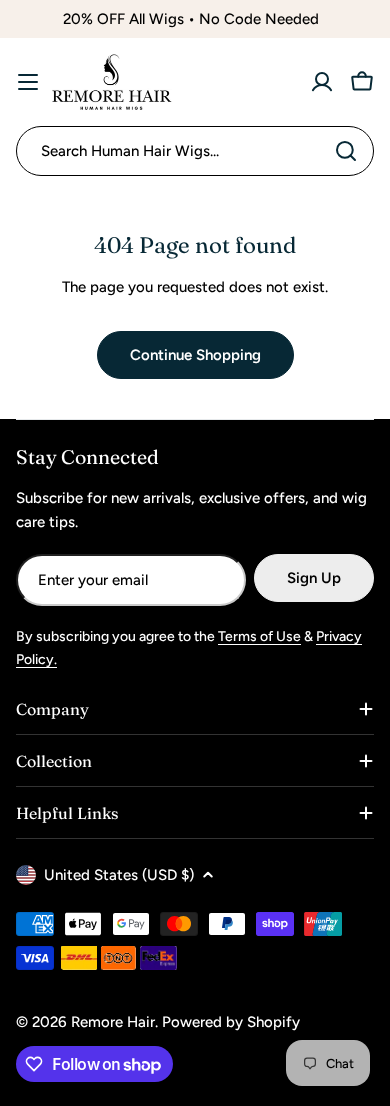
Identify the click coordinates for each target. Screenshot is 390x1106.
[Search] (346, 151)
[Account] (322, 82)
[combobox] (195, 151)
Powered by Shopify (231, 1022)
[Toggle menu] (28, 82)
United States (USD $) (119, 875)
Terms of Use (259, 636)
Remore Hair (113, 1022)
